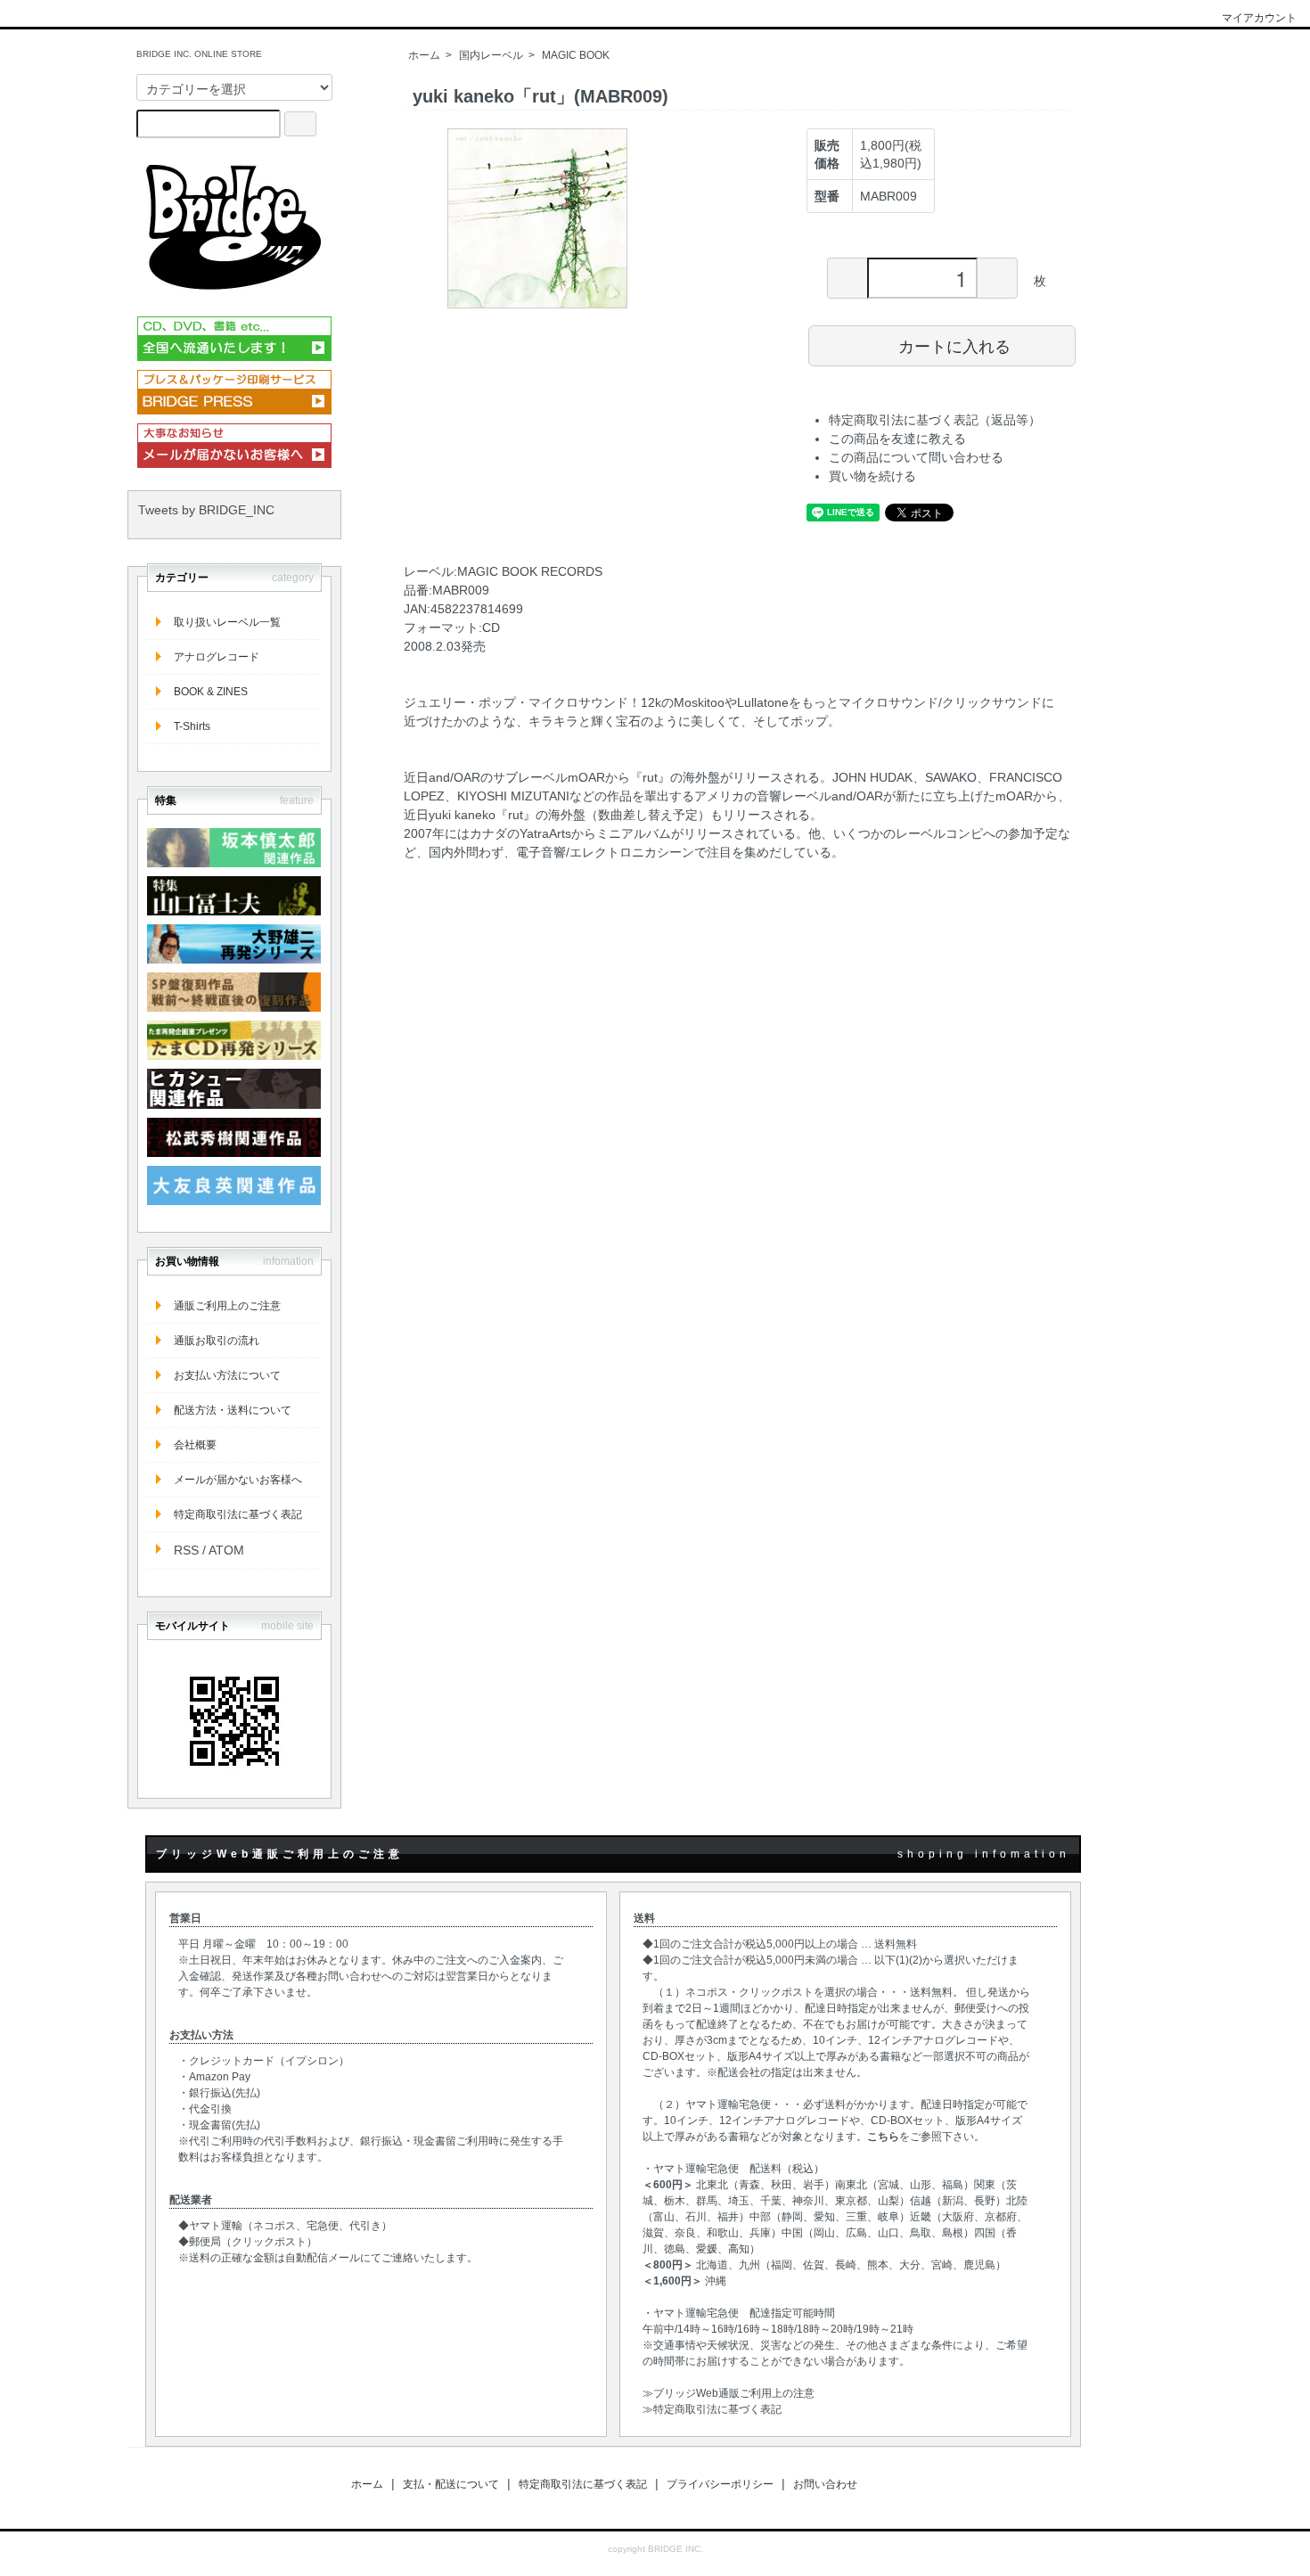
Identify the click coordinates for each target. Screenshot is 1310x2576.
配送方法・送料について (233, 1410)
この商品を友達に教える (897, 439)
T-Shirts (192, 726)
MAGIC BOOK (576, 55)
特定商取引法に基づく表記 (238, 1514)
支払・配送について (451, 2484)
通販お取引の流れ (217, 1341)
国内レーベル (491, 55)
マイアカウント (1259, 18)
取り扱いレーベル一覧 (227, 622)
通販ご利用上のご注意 (227, 1306)
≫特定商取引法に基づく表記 (712, 2409)
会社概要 (195, 1445)
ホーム (424, 55)
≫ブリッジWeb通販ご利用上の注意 (729, 2393)
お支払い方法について (227, 1375)
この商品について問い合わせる (916, 457)
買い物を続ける (872, 476)
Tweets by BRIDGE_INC (206, 510)
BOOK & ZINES (211, 692)
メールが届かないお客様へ (238, 1480)
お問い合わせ (825, 2484)
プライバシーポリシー (720, 2484)
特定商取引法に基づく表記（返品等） (935, 420)
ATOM (226, 1550)
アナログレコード (217, 657)
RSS (186, 1550)
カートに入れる (954, 345)
